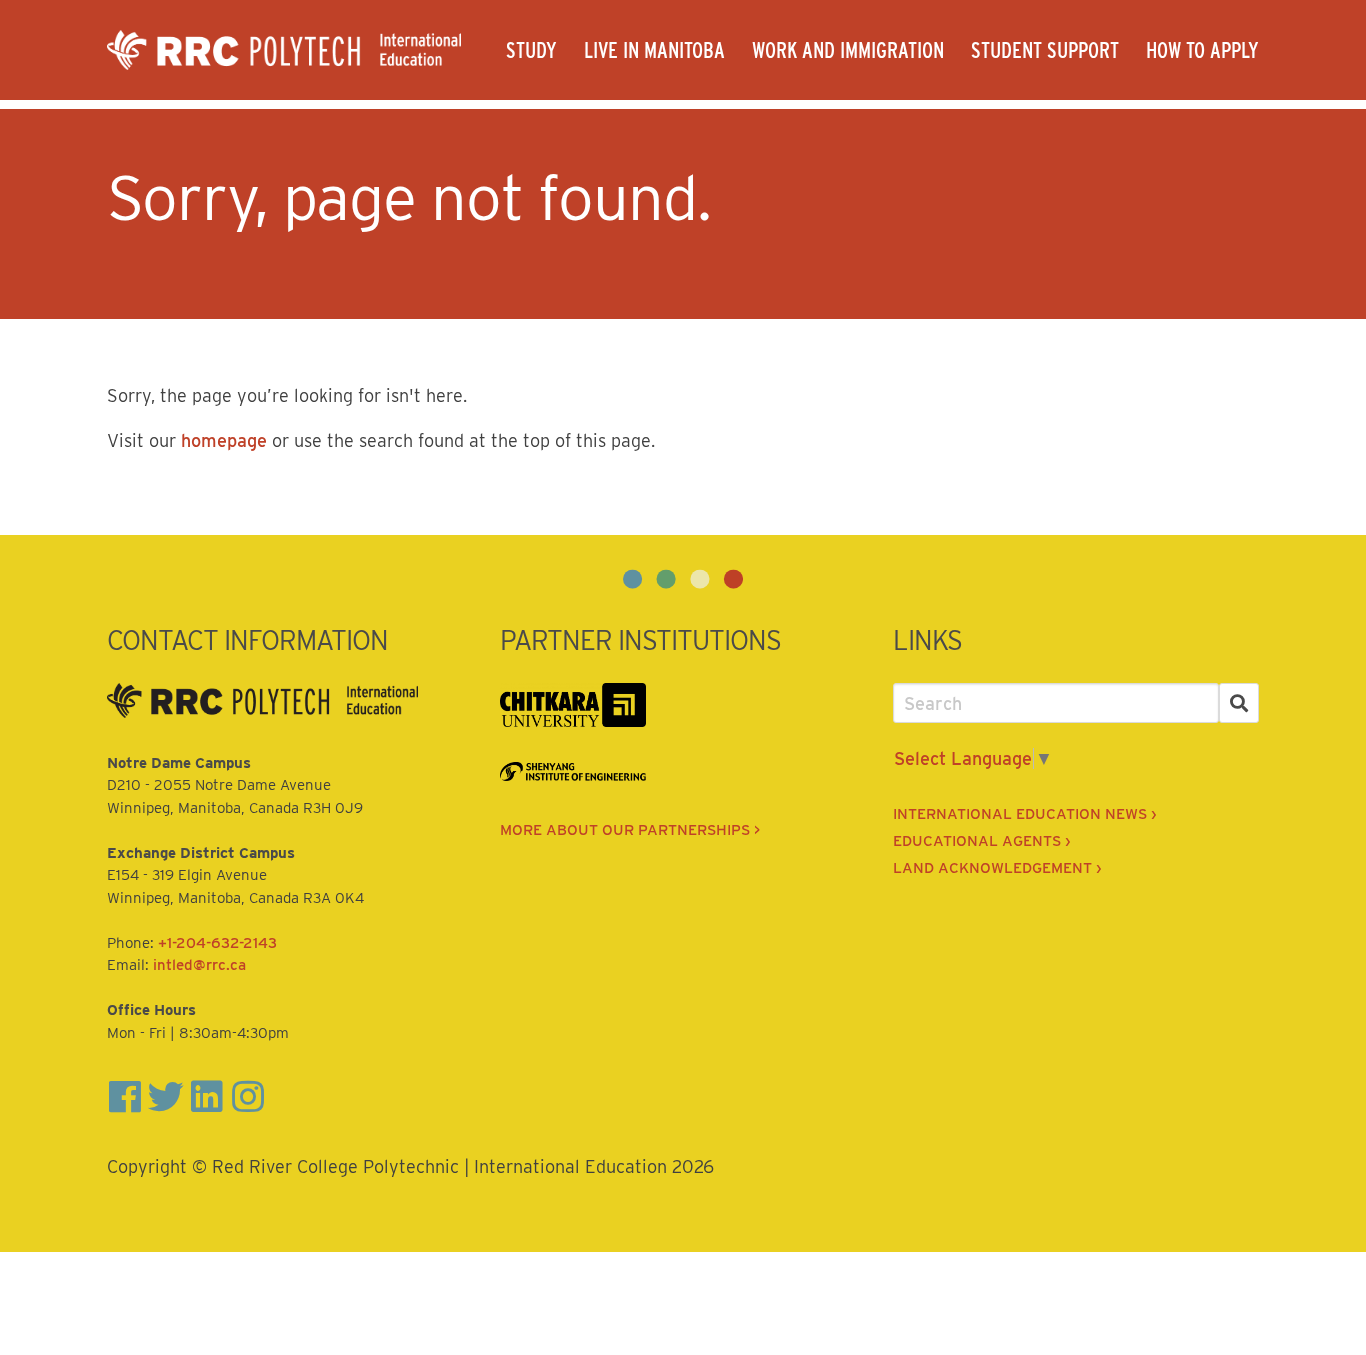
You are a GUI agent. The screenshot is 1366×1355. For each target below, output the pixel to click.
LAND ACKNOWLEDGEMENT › (997, 868)
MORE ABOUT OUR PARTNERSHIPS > (630, 830)
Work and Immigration (848, 50)
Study (531, 50)
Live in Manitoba (654, 50)
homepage (224, 440)
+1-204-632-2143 (217, 943)
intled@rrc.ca (199, 965)
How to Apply (1202, 50)
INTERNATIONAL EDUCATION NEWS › (1024, 814)
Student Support (1045, 50)
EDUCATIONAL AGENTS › (981, 841)
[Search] (1239, 703)
